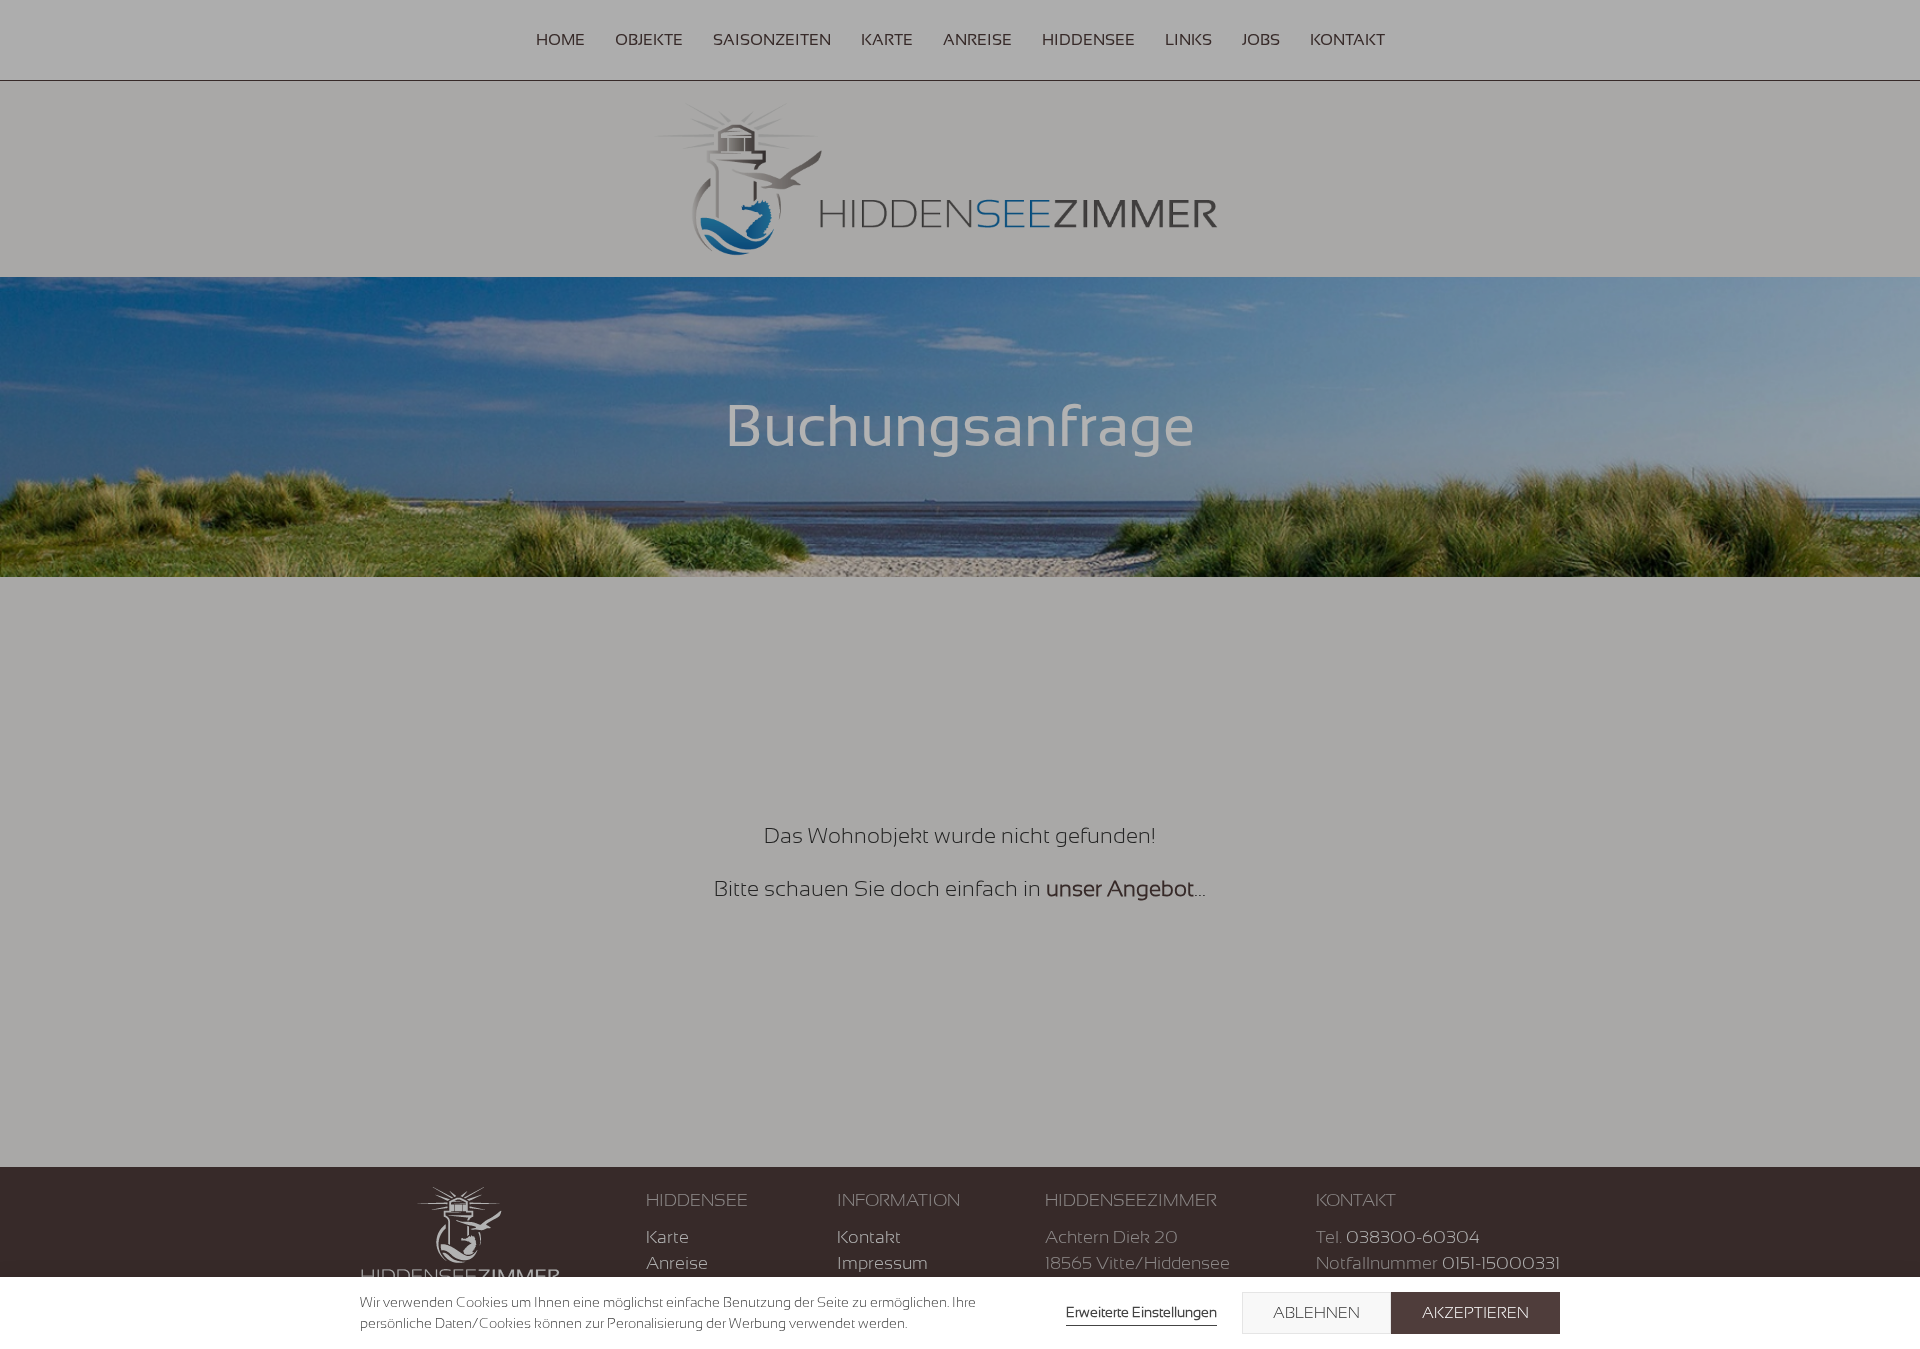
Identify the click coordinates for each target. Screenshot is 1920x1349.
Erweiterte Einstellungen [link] (1141, 1312)
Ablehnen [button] (1316, 1313)
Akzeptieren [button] (1475, 1313)
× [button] (1882, 1313)
